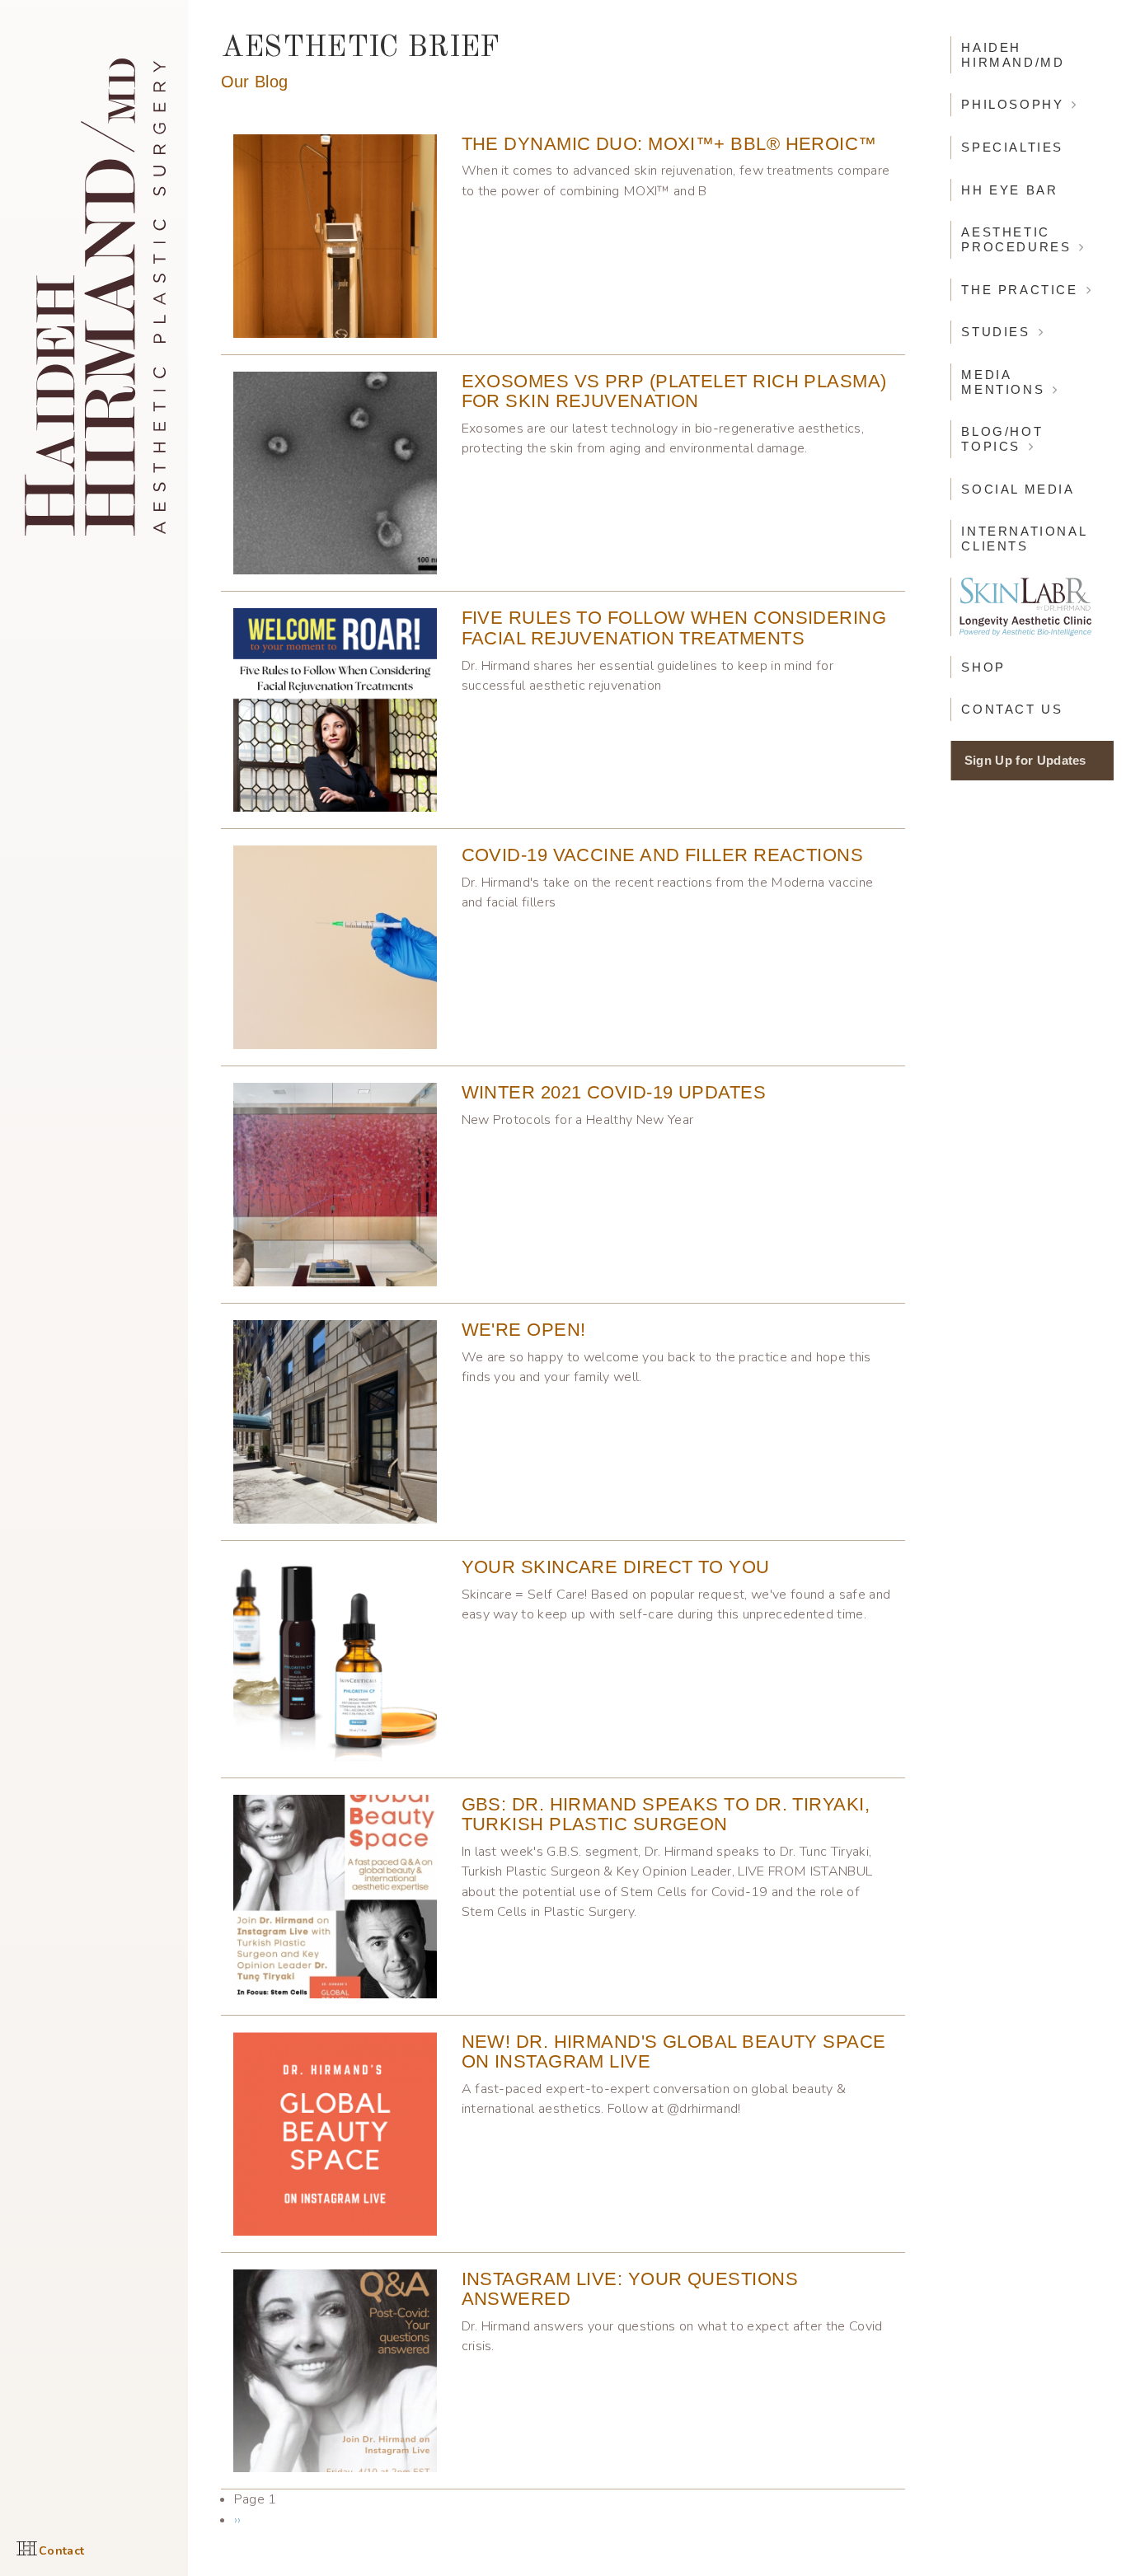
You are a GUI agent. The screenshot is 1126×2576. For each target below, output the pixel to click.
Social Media (1018, 489)
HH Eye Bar (1009, 190)
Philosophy (1012, 104)
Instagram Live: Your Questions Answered (630, 2289)
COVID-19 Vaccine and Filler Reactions (663, 855)
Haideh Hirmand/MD (1013, 55)
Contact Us (1012, 709)
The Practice (1019, 290)
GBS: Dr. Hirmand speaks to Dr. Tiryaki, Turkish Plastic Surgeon (666, 1815)
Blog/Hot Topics (1002, 439)
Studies (995, 332)
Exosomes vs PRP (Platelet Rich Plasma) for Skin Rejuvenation (674, 391)
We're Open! (524, 1330)
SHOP (983, 667)
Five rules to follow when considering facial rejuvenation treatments (674, 628)
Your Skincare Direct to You (616, 1567)
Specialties (1012, 147)
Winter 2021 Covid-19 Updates (614, 1092)
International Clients (1024, 539)
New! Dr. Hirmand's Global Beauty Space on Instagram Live (674, 2052)
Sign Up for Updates (1025, 760)
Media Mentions (1003, 382)
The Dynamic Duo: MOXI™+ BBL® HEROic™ (669, 144)
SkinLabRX (1025, 607)
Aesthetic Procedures (1016, 239)
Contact (61, 2551)
